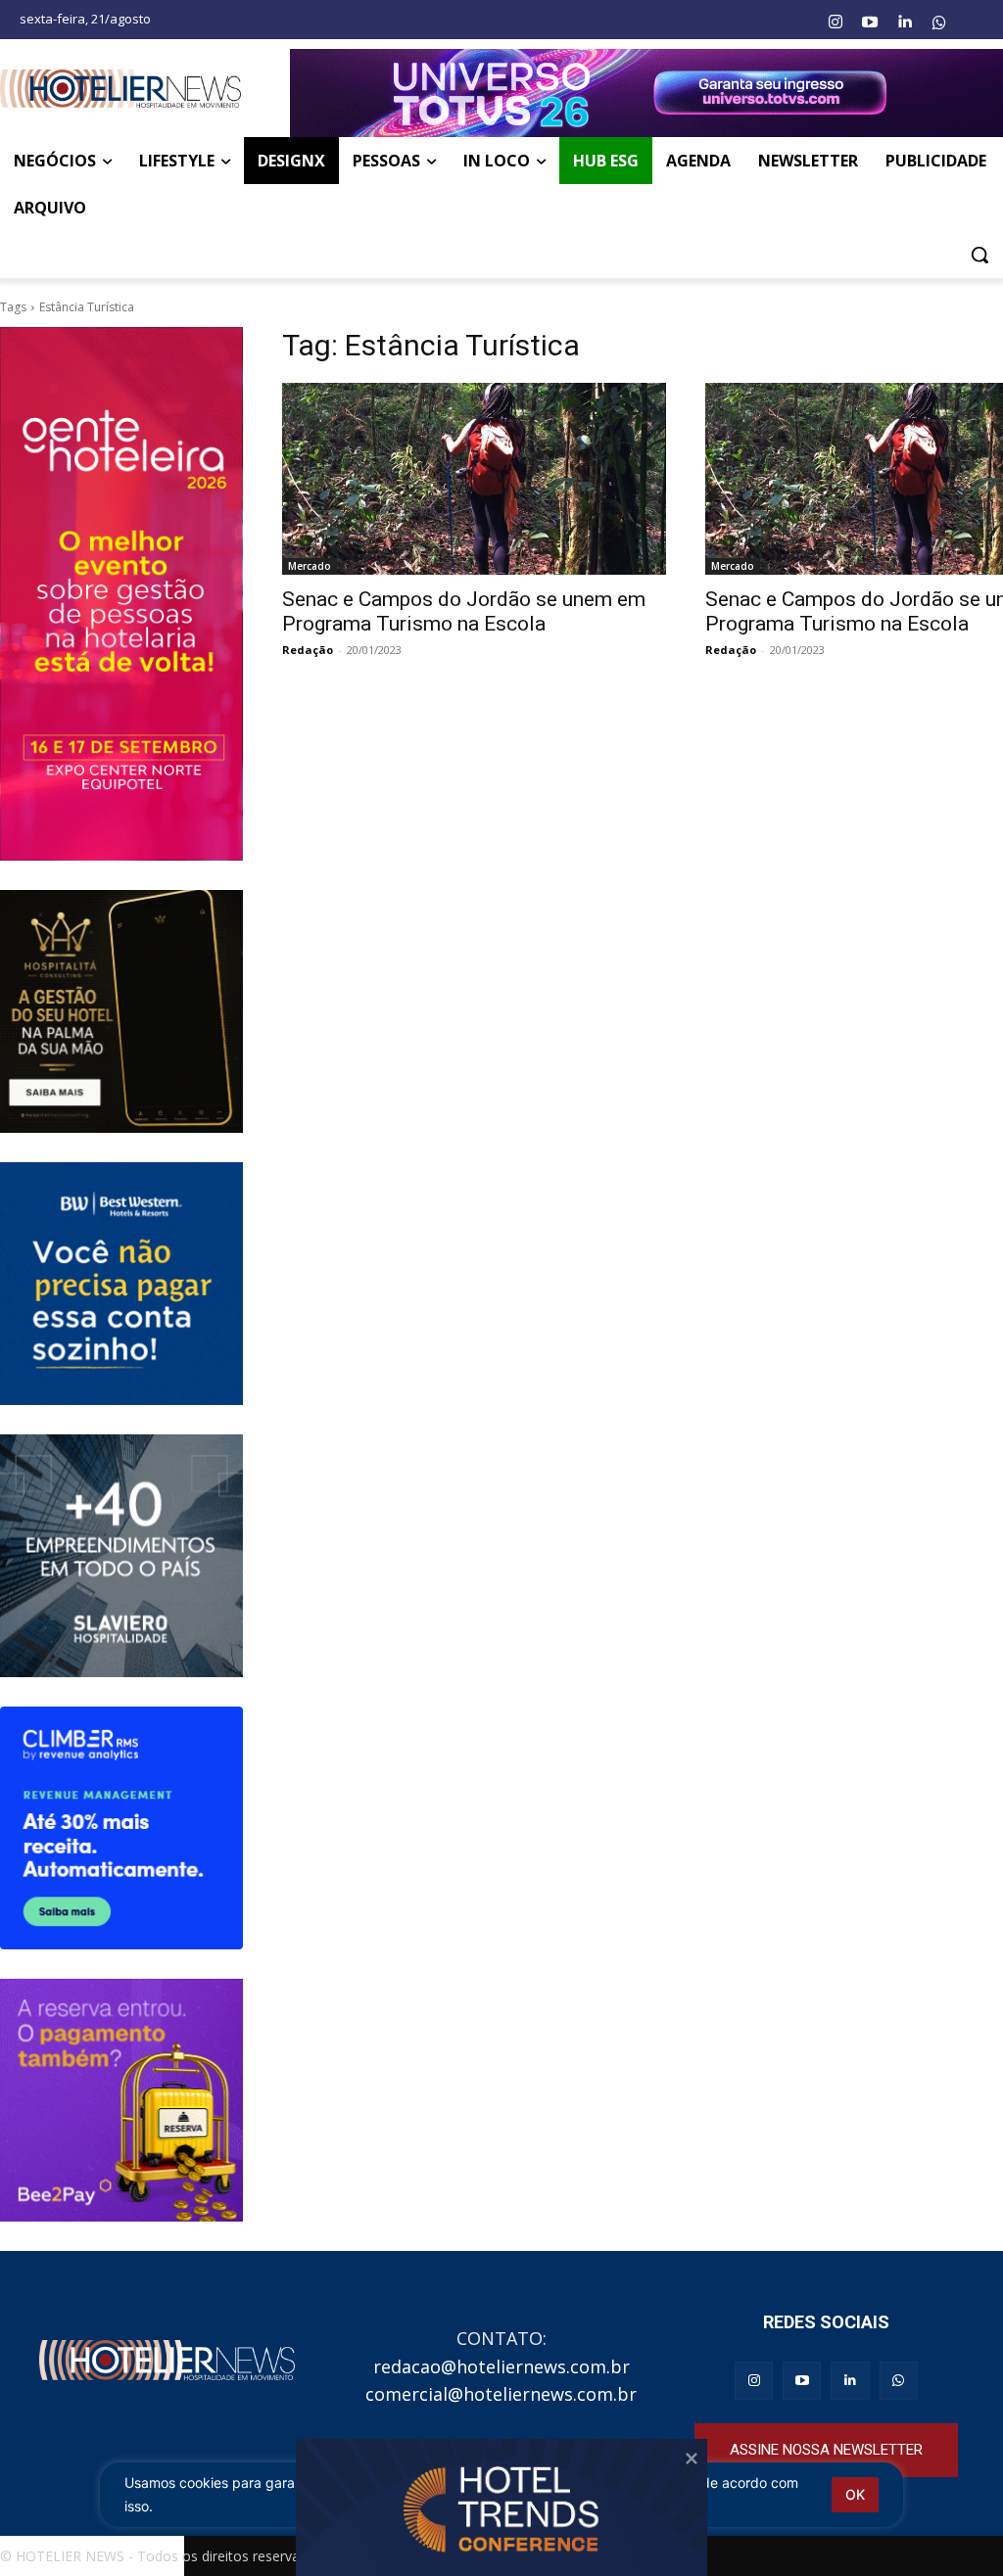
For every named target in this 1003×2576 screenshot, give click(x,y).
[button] (979, 255)
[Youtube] (870, 23)
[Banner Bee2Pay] (121, 2100)
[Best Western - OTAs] (121, 1284)
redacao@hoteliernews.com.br (501, 2366)
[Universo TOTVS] (646, 93)
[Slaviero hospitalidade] (121, 1556)
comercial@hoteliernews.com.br (501, 2394)
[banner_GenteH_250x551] (121, 593)
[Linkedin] (904, 23)
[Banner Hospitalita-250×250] (121, 1011)
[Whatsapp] (939, 23)
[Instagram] (835, 23)
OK (855, 2494)
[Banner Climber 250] (121, 1828)
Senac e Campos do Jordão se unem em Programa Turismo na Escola (464, 611)
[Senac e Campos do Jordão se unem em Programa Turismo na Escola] (474, 479)
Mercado (310, 566)
